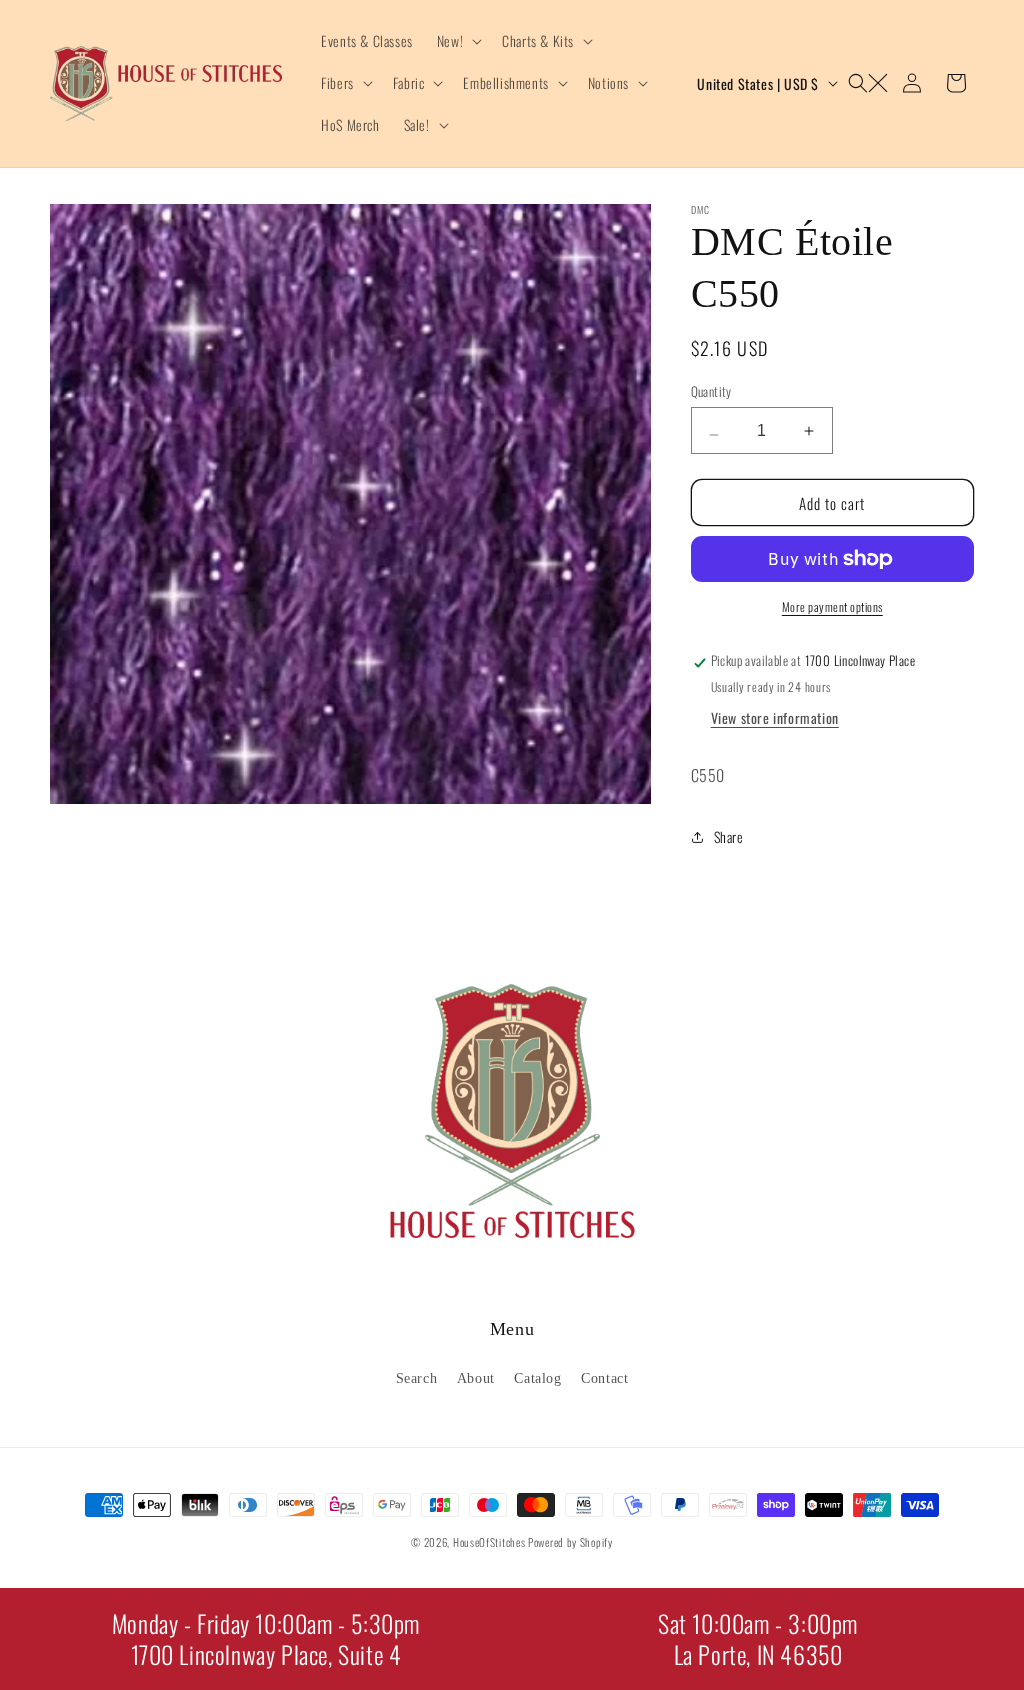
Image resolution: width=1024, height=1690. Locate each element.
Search (417, 1378)
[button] (457, 41)
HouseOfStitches (489, 1542)
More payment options (832, 606)
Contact (604, 1378)
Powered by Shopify (570, 1542)
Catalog (537, 1378)
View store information (775, 717)
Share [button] (729, 836)
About (476, 1378)
